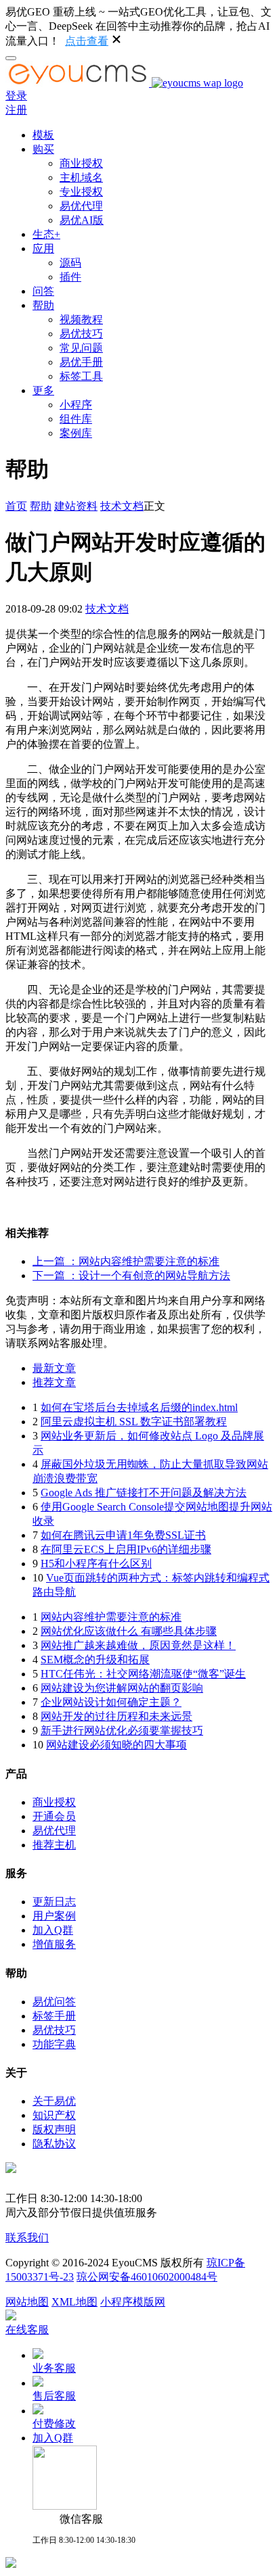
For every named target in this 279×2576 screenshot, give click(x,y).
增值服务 (54, 1944)
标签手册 (54, 2016)
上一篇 (126, 1261)
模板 (43, 135)
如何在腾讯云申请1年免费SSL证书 (123, 1535)
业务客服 (54, 2368)
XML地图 (74, 2302)
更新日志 (54, 1902)
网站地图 (27, 2302)
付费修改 (54, 2424)
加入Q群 (53, 1930)
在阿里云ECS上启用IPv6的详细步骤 (126, 1549)
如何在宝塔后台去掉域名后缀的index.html (139, 1407)
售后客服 (54, 2396)
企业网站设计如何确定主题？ (111, 1702)
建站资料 (76, 506)
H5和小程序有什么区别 (96, 1564)
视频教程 (81, 319)
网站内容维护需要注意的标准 (111, 1617)
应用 (43, 248)
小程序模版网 (133, 2302)
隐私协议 (54, 2144)
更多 (43, 390)
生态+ (46, 234)
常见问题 (81, 348)
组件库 (76, 419)
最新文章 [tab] (54, 1368)
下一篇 (131, 1275)
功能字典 (54, 2044)
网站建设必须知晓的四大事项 (116, 1745)
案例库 (76, 433)
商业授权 (81, 163)
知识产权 (54, 2115)
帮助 (43, 305)
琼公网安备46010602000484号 (147, 2277)
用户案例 (54, 1916)
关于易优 (54, 2101)
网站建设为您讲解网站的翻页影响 (122, 1688)
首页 (16, 506)
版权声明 (54, 2129)
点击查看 (87, 41)
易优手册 (81, 362)
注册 (16, 110)
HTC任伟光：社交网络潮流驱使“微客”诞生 (143, 1674)
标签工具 (81, 376)
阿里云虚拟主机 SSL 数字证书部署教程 (134, 1422)
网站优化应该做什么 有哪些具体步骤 (129, 1631)
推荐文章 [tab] (54, 1382)
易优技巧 (81, 334)
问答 (43, 291)
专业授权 (81, 192)
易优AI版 (82, 220)
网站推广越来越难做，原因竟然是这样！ (138, 1645)
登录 (16, 96)
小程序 (76, 405)
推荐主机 (54, 1845)
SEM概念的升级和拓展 (95, 1660)
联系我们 (27, 2238)
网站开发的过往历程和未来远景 (116, 1716)
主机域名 (81, 177)
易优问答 (54, 2002)
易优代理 (81, 206)
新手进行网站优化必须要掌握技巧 (122, 1731)
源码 (70, 263)
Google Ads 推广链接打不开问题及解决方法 (144, 1493)
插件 (70, 277)
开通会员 (54, 1816)
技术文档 (122, 506)
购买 (43, 149)
